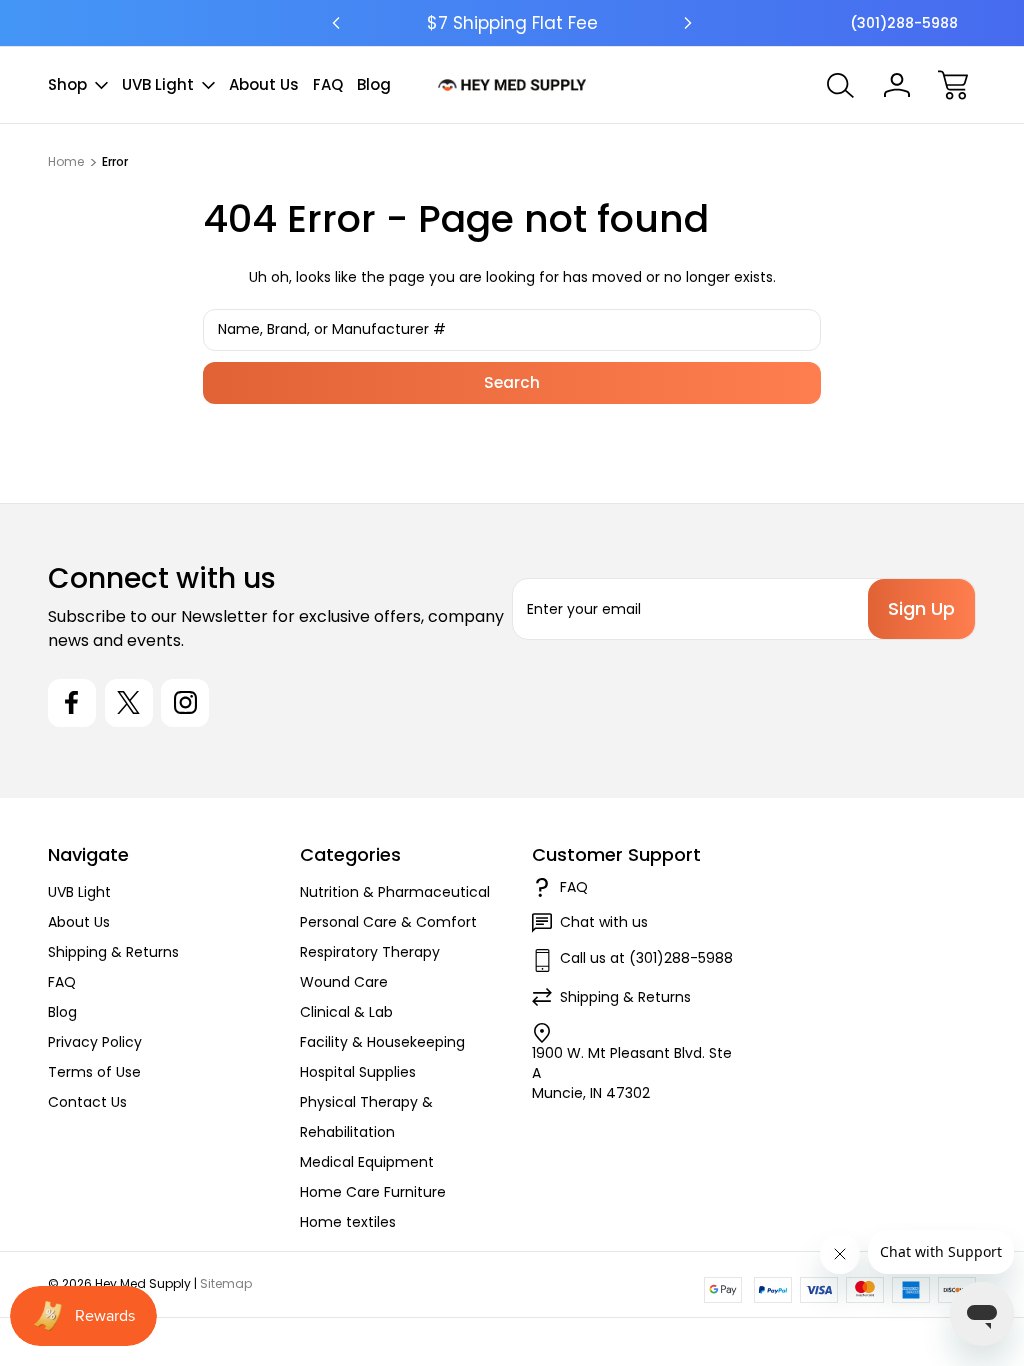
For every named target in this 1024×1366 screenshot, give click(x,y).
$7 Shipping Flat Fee (512, 23)
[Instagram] (185, 703)
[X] (129, 703)
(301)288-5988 (904, 23)
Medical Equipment (367, 1162)
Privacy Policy (95, 1042)
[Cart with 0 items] (953, 85)
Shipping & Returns (113, 952)
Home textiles (348, 1222)
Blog (374, 84)
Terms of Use (94, 1072)
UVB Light (158, 84)
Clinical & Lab (346, 1012)
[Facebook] (72, 703)
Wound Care (344, 982)
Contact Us (87, 1102)
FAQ (328, 84)
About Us (264, 84)
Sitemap (226, 1283)
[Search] (841, 85)
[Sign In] (897, 85)
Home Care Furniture (373, 1192)
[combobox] (512, 330)
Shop (67, 84)
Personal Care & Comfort (388, 922)
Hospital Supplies (358, 1072)
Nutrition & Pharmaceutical (395, 892)
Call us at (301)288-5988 (646, 958)
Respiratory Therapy (370, 952)
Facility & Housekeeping (382, 1042)
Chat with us (604, 922)
